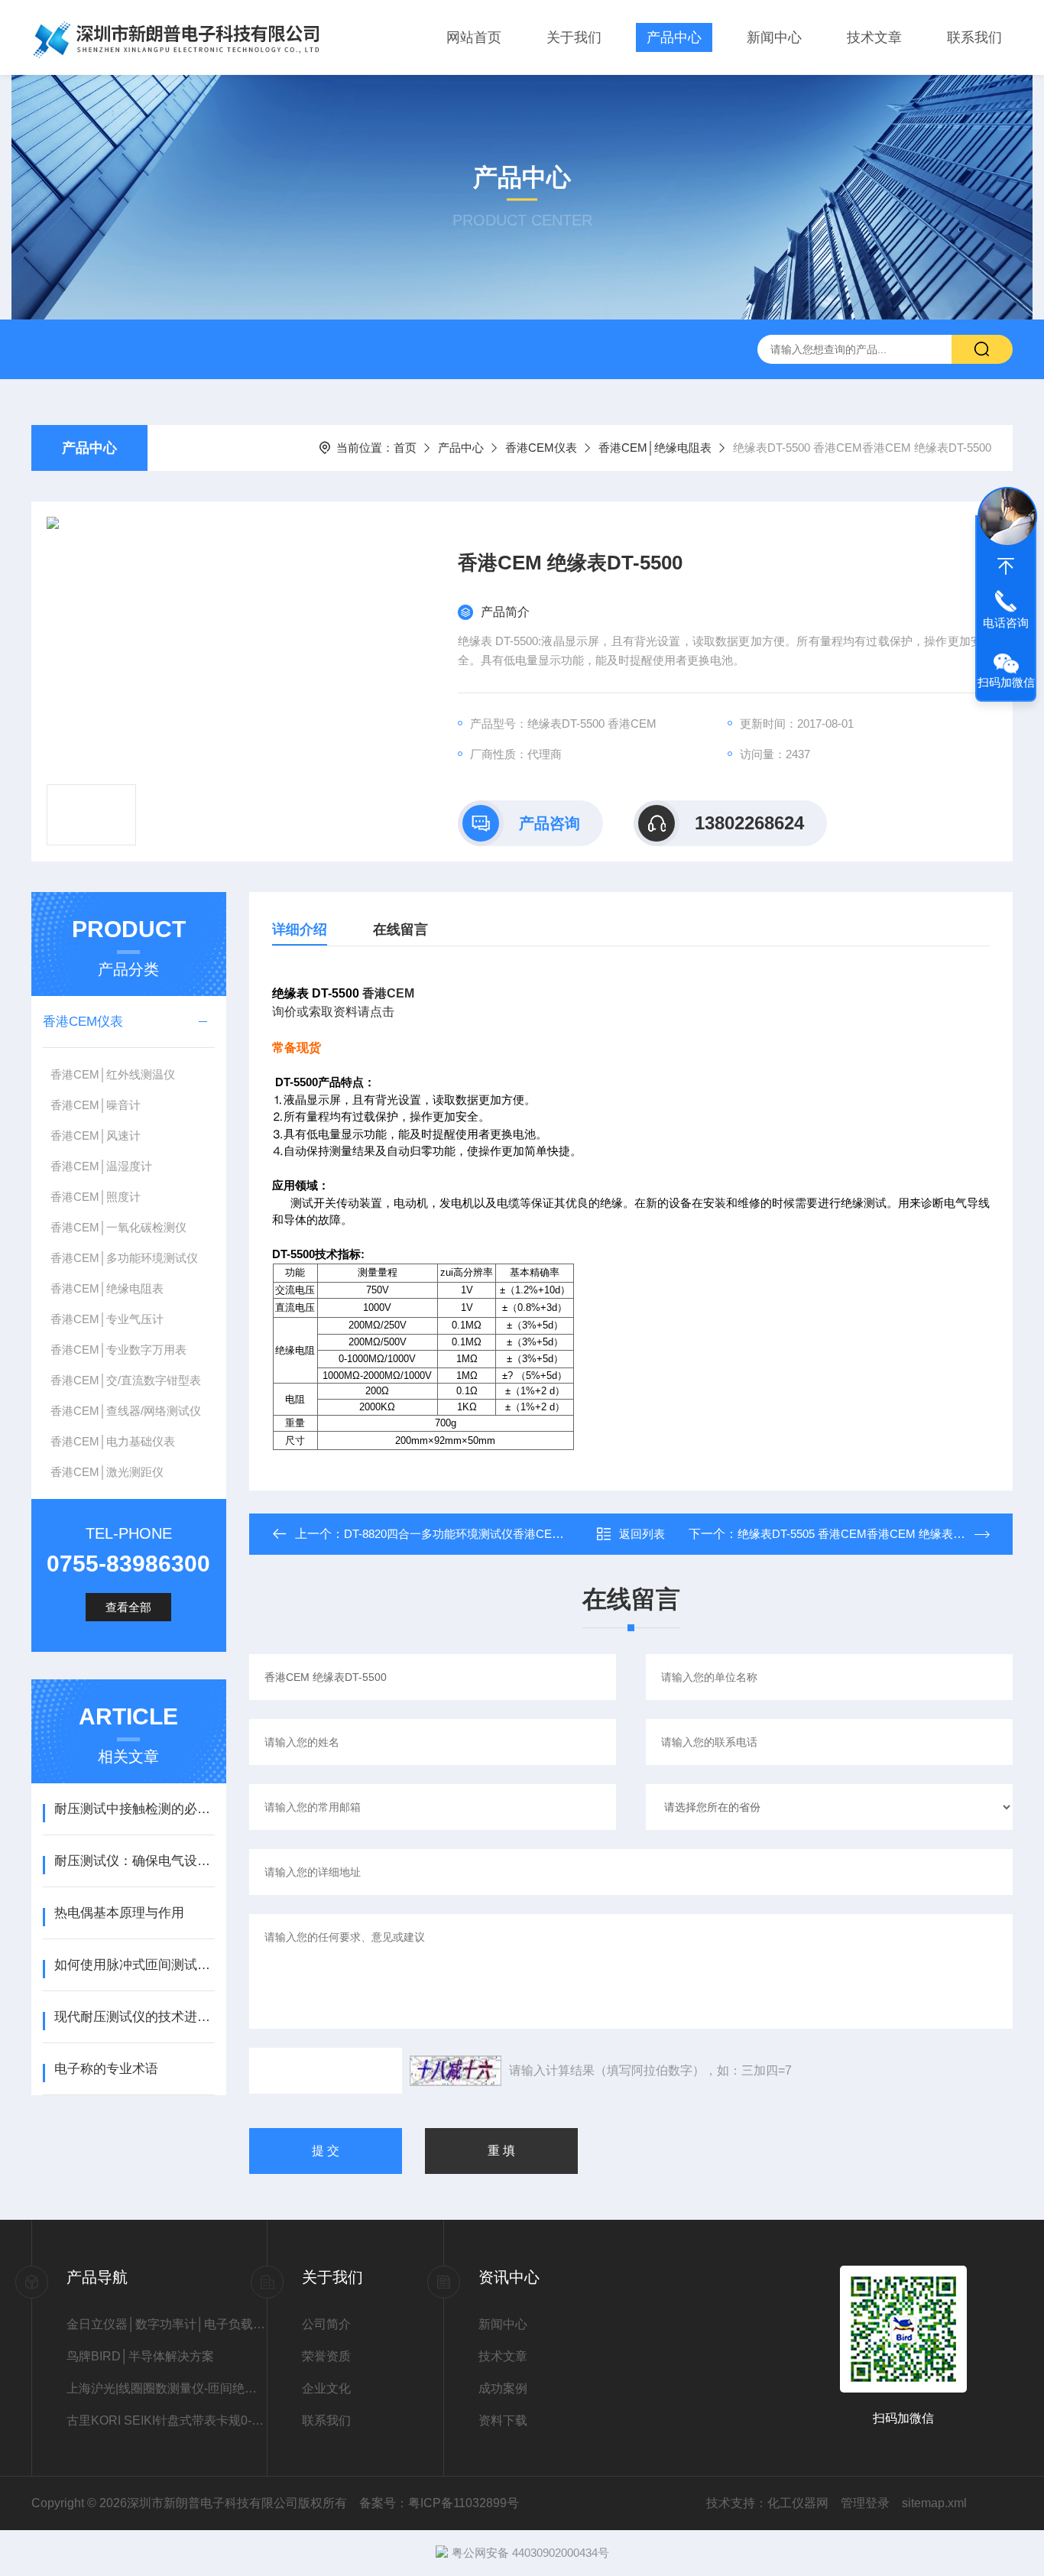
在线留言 (400, 930)
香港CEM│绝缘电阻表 (655, 448)
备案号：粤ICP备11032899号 (439, 2503)
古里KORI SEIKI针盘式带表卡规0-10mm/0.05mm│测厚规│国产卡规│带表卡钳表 (167, 2420)
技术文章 (874, 37)
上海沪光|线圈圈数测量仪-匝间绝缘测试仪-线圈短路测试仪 (167, 2388)
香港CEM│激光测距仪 (107, 1472)
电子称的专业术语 (106, 2069)
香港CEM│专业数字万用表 (118, 1350)
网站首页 (474, 37)
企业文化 (326, 2388)
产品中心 (674, 37)
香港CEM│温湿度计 (101, 1166)
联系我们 (974, 37)
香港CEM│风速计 (96, 1136)
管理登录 (865, 2503)
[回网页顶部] (1006, 566)
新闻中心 (774, 37)
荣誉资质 (326, 2356)
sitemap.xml (934, 2503)
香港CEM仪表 (541, 448)
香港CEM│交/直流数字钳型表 (126, 1380)
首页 (405, 448)
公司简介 (326, 2324)
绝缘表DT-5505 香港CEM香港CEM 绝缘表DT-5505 (867, 1534)
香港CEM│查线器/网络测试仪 (126, 1411)
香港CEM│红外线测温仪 (113, 1074)
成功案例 (503, 2388)
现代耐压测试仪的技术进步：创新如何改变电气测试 (134, 2017)
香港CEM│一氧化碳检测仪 (118, 1227)
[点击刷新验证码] (456, 2071)
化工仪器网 (798, 2503)
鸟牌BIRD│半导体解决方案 (140, 2356)
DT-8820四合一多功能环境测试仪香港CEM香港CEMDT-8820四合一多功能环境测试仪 (562, 1534)
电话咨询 (1006, 623)
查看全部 (128, 1607)
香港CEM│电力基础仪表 (113, 1441)
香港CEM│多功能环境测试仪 (124, 1258)
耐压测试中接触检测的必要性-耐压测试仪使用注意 (134, 1809)
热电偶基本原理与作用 (119, 1913)
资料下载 (503, 2420)
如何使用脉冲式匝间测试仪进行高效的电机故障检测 (134, 1965)
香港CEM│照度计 (96, 1197)
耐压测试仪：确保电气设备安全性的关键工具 (134, 1861)
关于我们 (574, 37)
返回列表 (642, 1534)
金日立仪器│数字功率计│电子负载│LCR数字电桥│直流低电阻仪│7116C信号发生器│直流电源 (167, 2324)
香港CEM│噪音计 (96, 1105)
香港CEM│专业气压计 (107, 1319)
